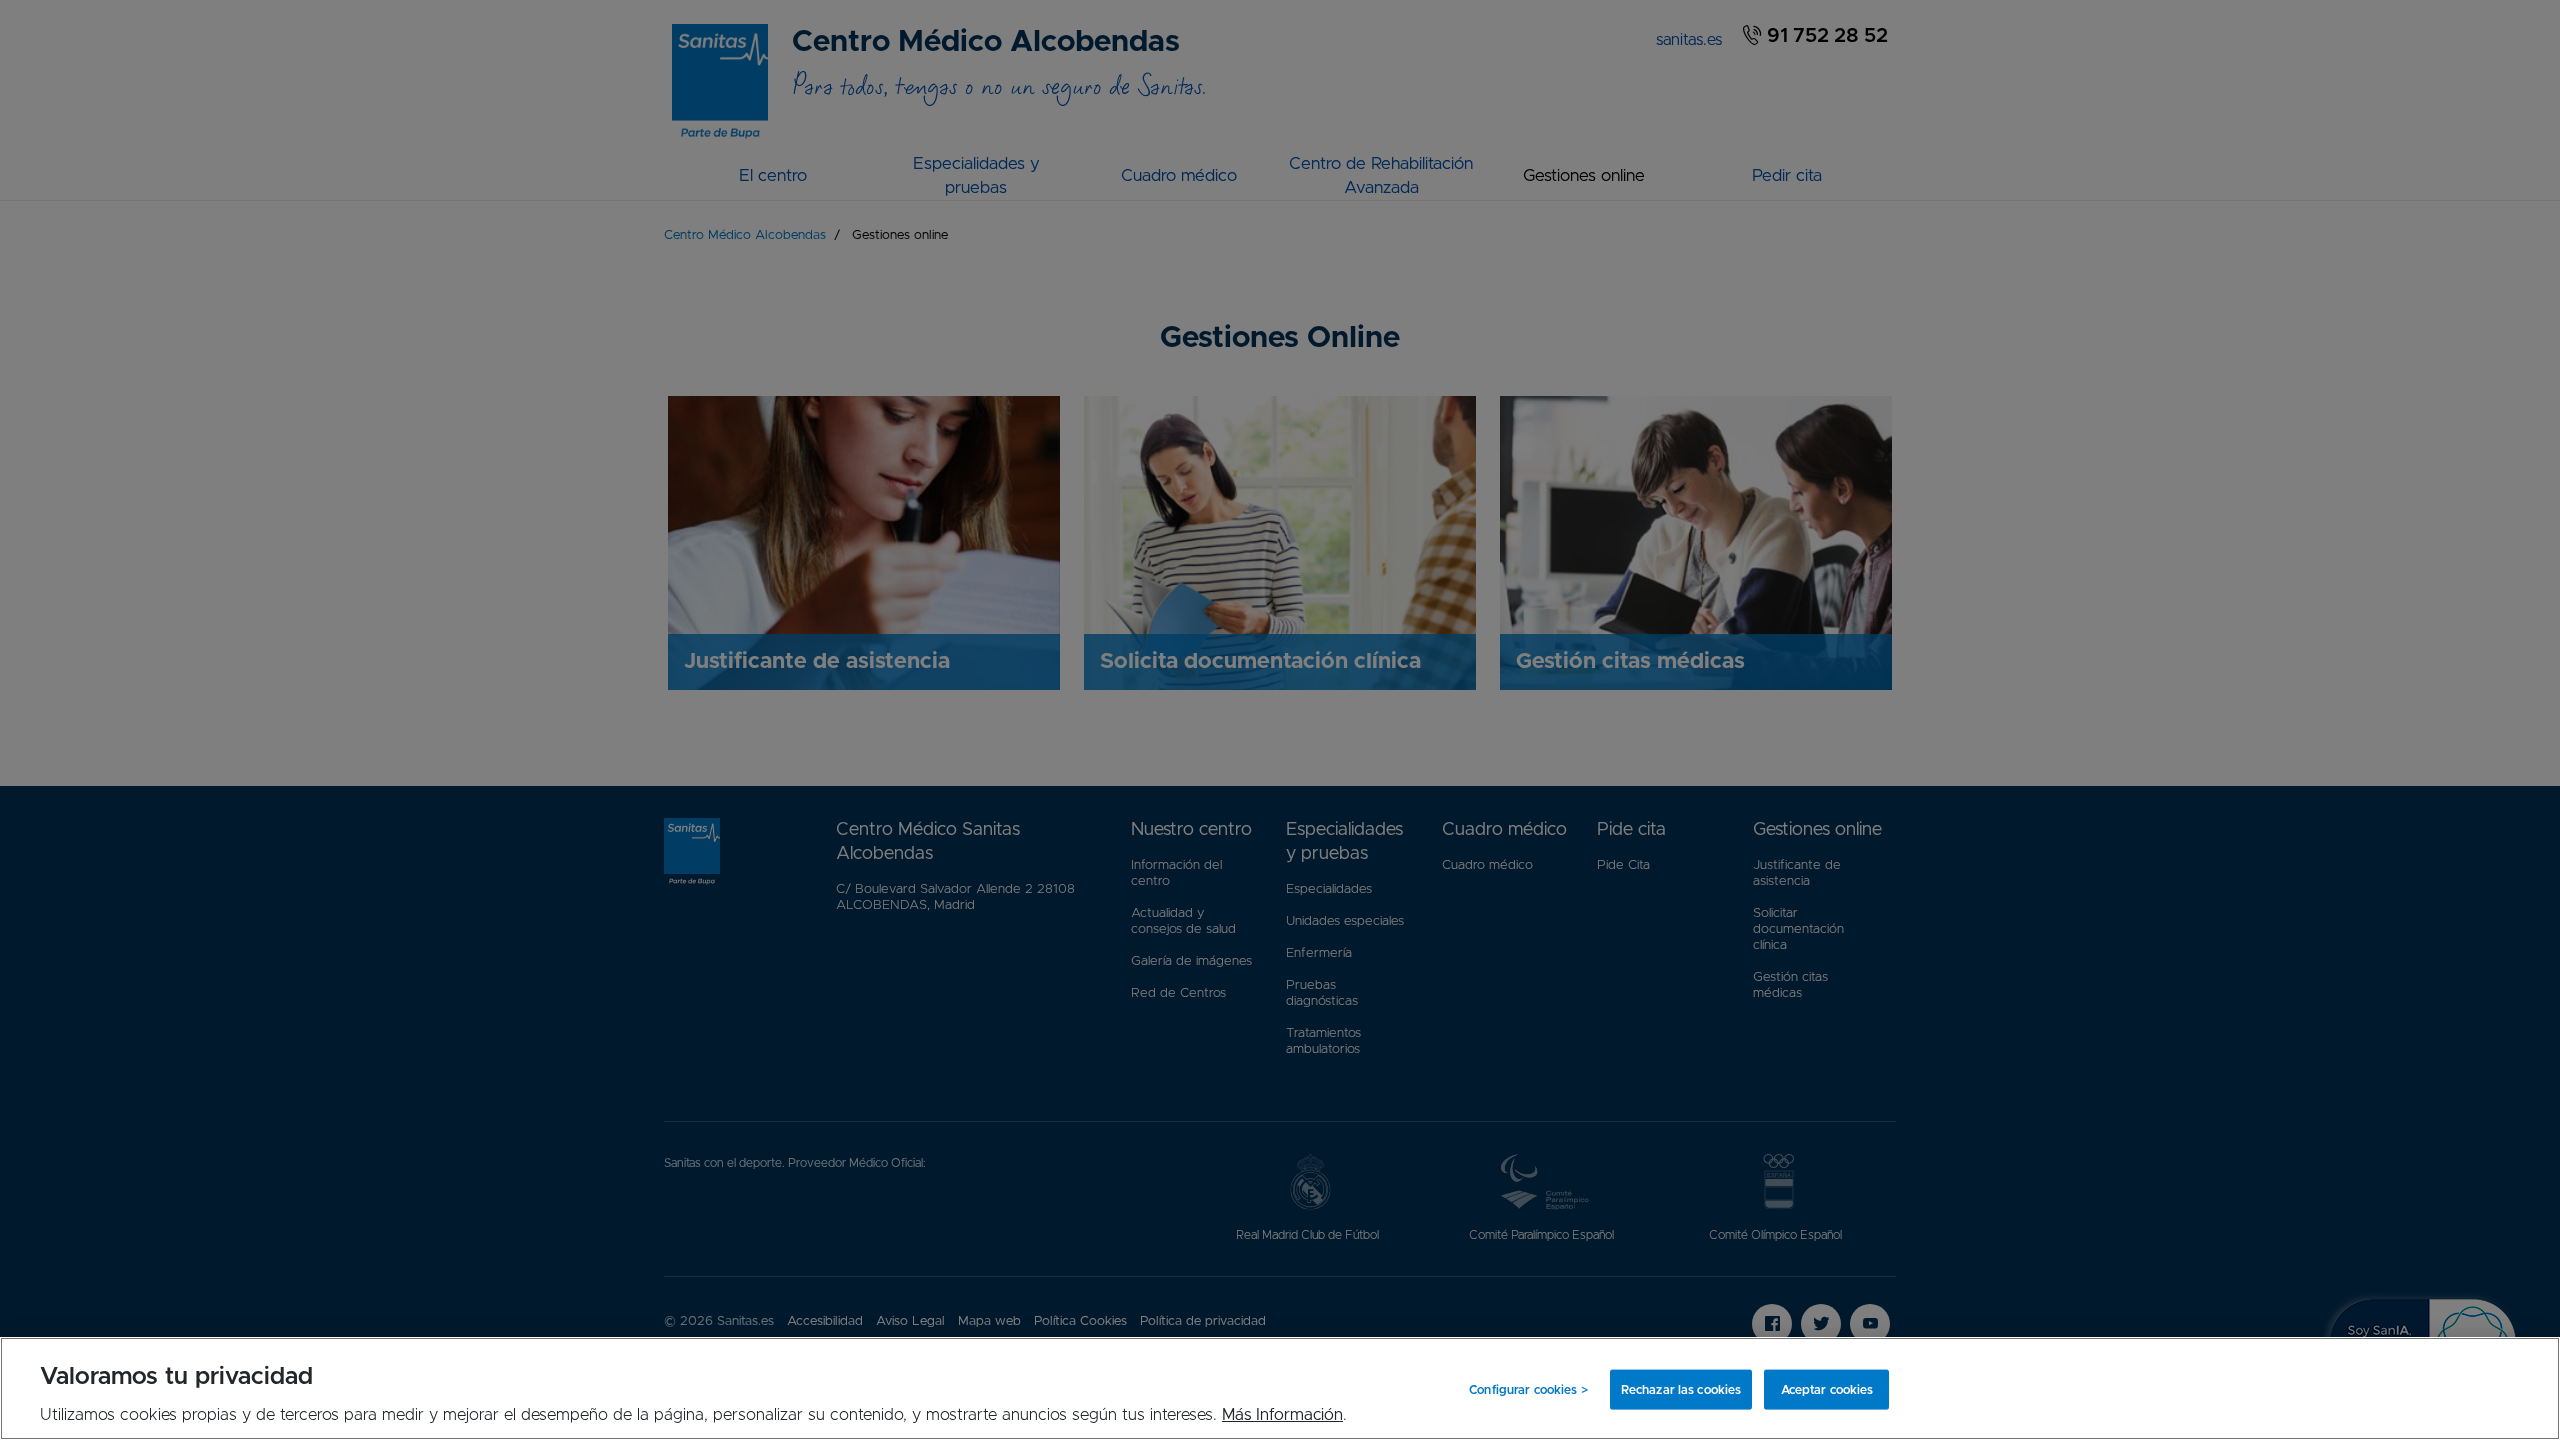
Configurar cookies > (1528, 1389)
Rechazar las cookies (1681, 1389)
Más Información (1282, 1415)
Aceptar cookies (1827, 1389)
